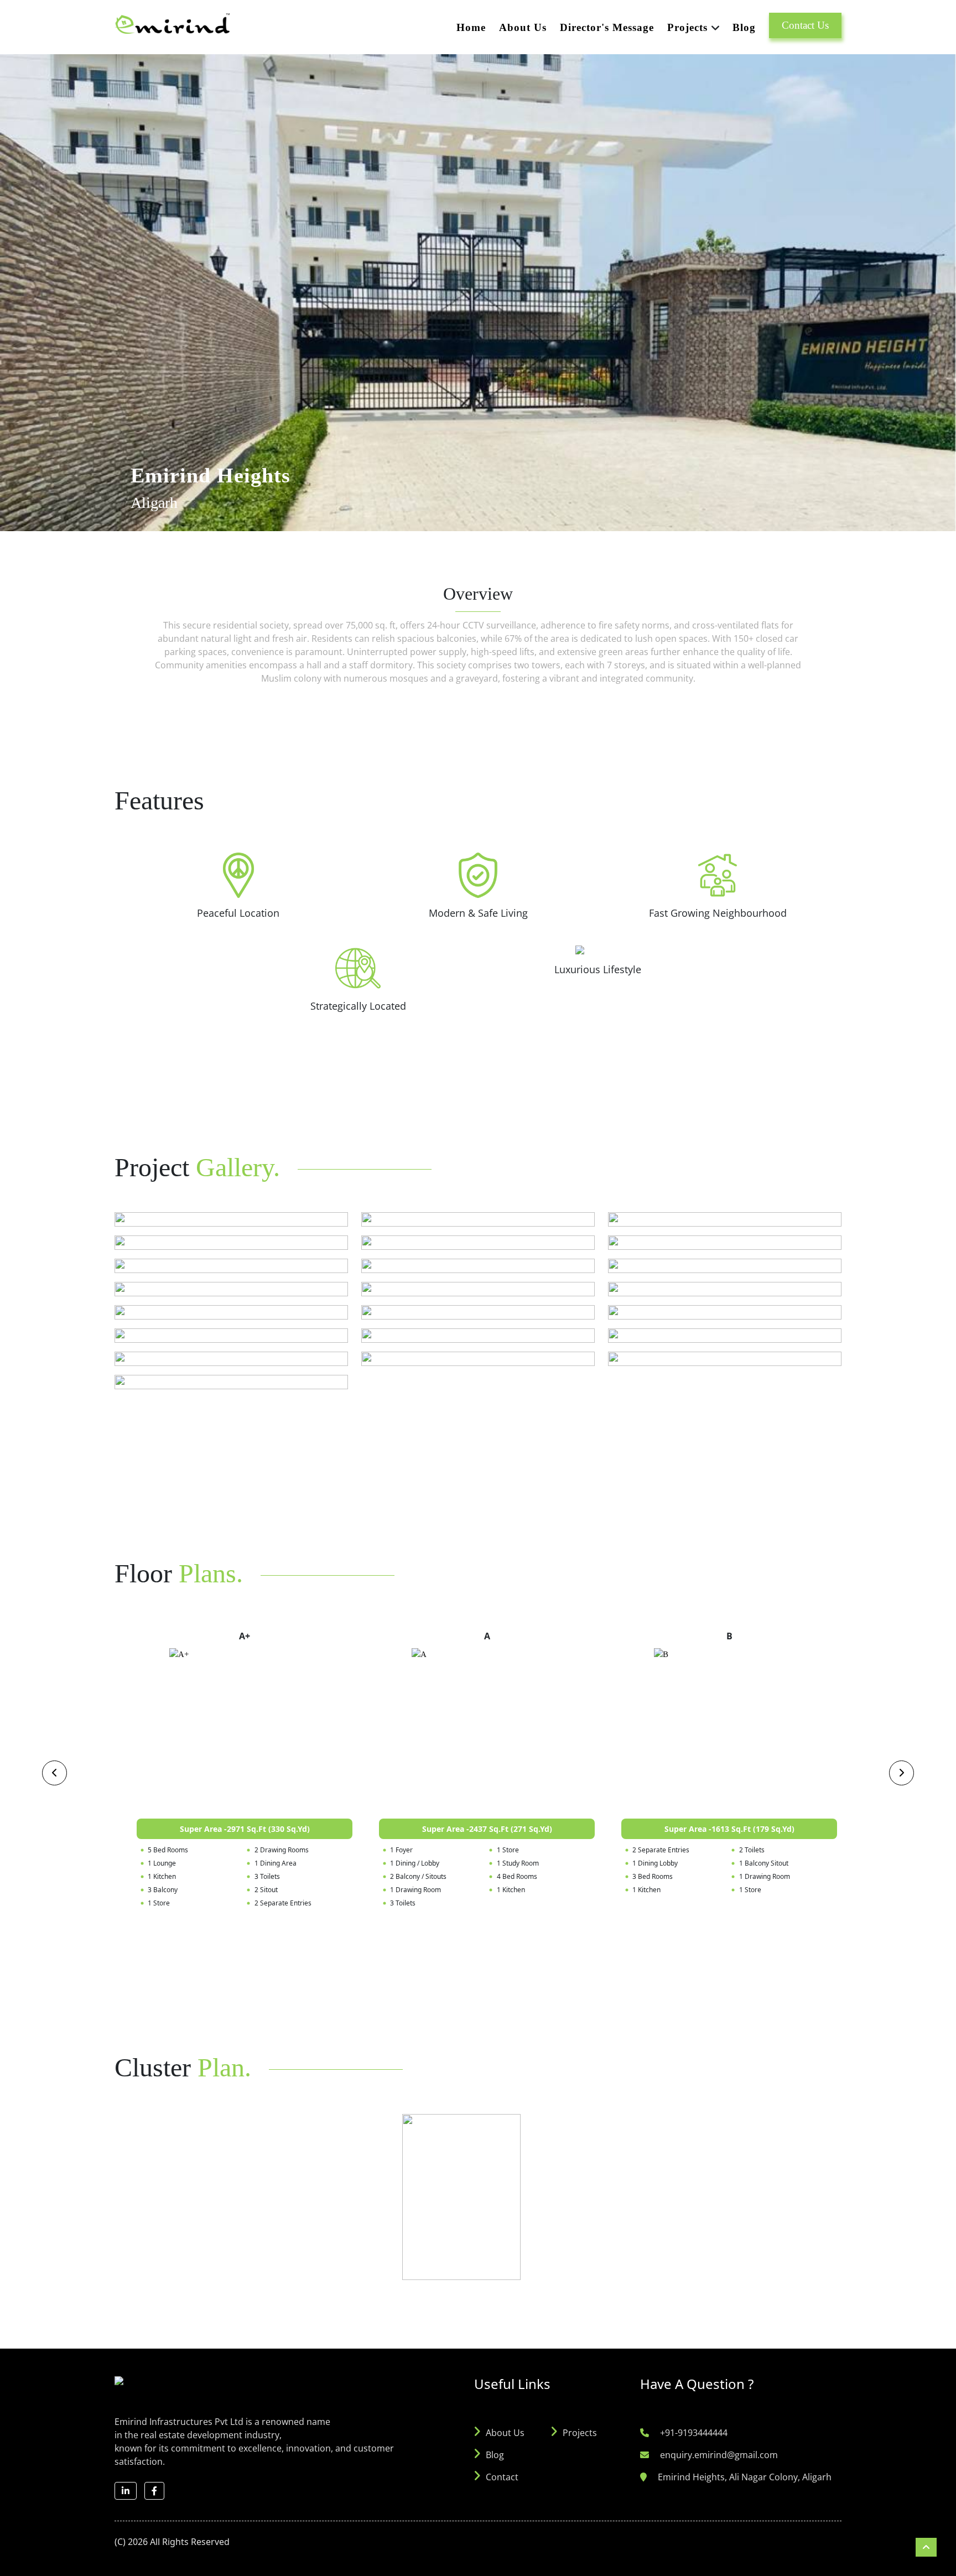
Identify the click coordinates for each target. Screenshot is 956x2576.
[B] (729, 1731)
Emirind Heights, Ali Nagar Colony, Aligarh (745, 2477)
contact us (805, 25)
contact (502, 2477)
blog (744, 27)
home (471, 27)
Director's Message (607, 27)
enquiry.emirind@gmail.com (719, 2455)
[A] (487, 1731)
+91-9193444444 (694, 2433)
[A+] (245, 1731)
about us (523, 27)
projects (580, 2433)
